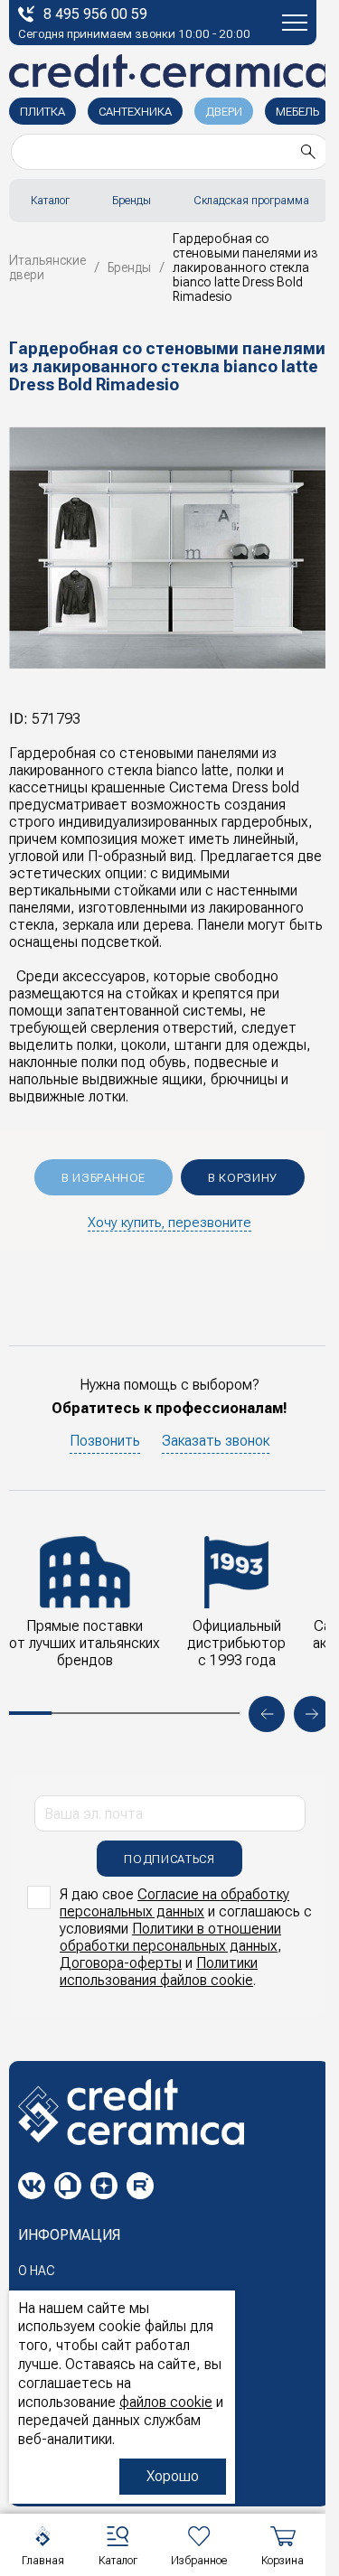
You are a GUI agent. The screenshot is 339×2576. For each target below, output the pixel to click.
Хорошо (173, 2476)
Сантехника (135, 112)
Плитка (42, 112)
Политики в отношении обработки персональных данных (170, 1937)
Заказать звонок (216, 1441)
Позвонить (105, 1441)
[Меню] (295, 23)
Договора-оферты (121, 1963)
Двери (224, 112)
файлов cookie (166, 2402)
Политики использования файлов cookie (159, 1972)
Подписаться (169, 1859)
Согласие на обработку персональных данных (174, 1903)
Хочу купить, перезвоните (169, 1222)
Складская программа (251, 201)
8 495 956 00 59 (95, 14)
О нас (37, 2271)
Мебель (297, 112)
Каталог (50, 201)
